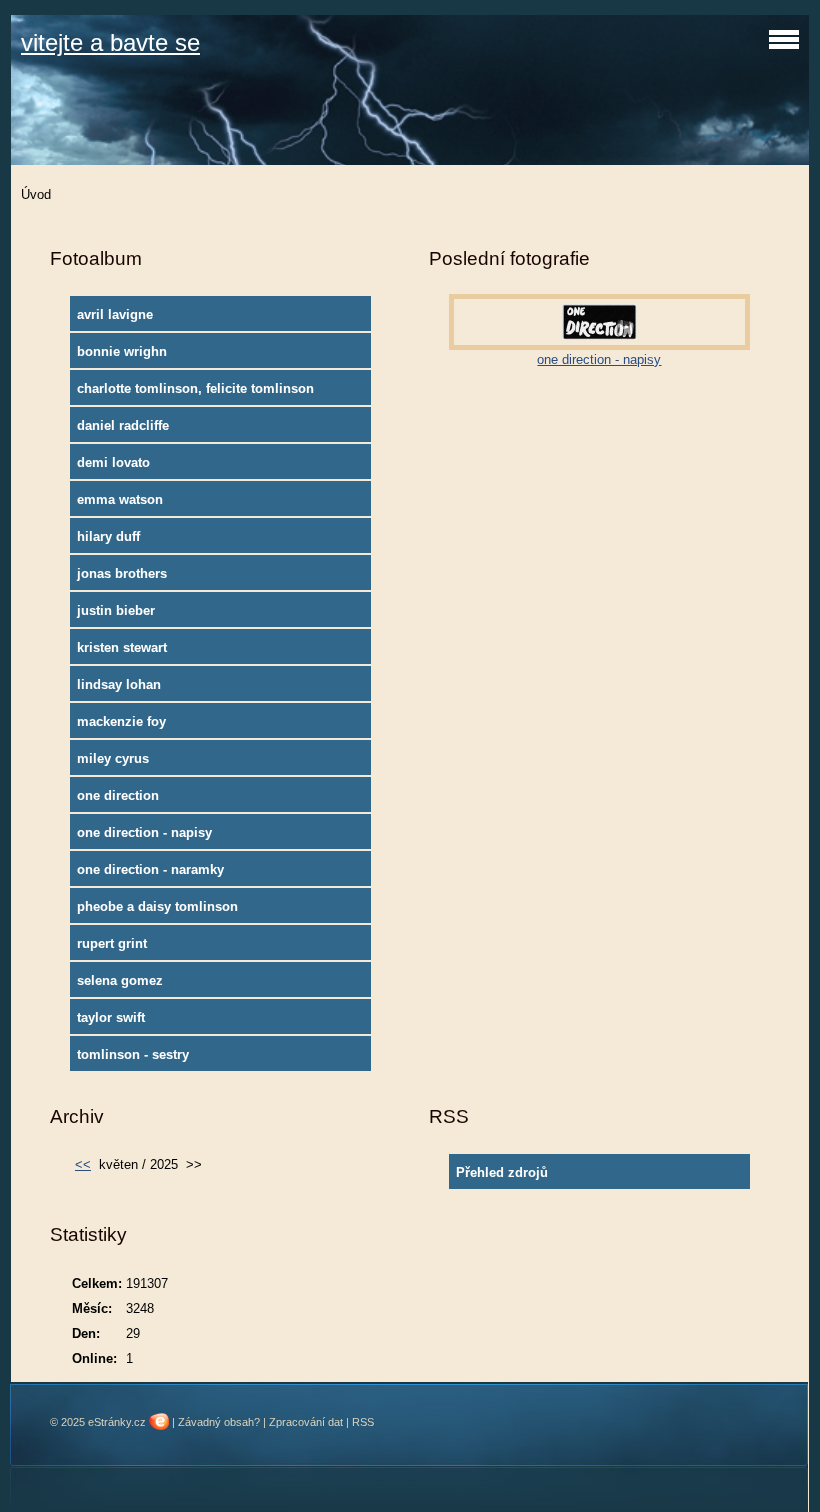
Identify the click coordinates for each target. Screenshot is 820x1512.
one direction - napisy (144, 832)
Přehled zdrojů (502, 1172)
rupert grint (112, 943)
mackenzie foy (121, 721)
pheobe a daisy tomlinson (157, 906)
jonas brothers (122, 573)
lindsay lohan (119, 684)
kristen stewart (122, 647)
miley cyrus (113, 758)
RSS (363, 1422)
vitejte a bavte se (110, 42)
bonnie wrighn (122, 351)
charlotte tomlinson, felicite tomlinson (195, 388)
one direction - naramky (150, 869)
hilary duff (108, 536)
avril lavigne (115, 314)
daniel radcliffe (123, 425)
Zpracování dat (306, 1422)
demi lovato (113, 462)
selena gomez (120, 980)
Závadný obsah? (219, 1422)
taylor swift (111, 1017)
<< (83, 1164)
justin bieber (116, 610)
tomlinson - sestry (133, 1054)
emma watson (120, 499)
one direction (118, 795)
